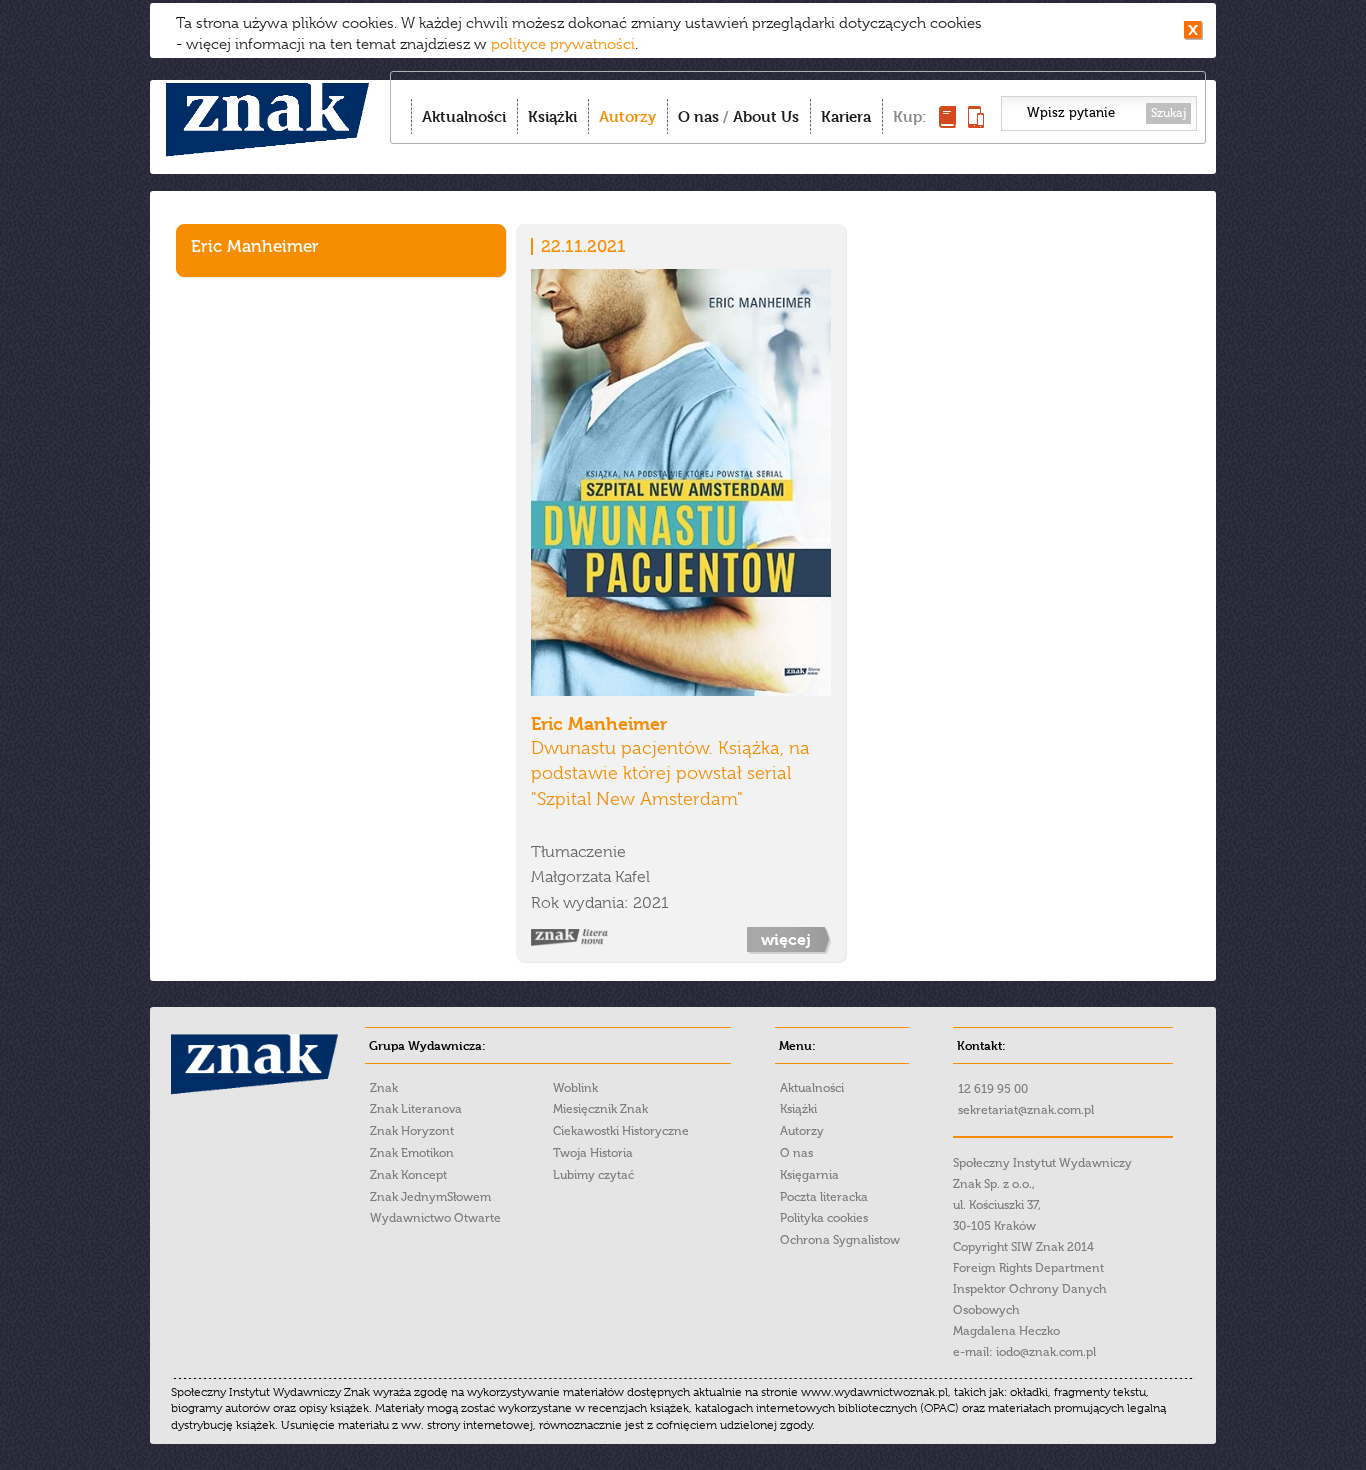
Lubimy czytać (593, 1175)
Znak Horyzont (412, 1131)
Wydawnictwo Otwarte (435, 1218)
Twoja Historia (593, 1153)
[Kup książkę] (947, 122)
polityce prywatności (563, 44)
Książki (552, 116)
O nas (698, 116)
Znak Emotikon (412, 1153)
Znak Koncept (408, 1175)
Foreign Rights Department (1028, 1268)
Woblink (575, 1088)
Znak (384, 1088)
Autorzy (627, 116)
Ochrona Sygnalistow (840, 1240)
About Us (766, 116)
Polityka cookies (824, 1218)
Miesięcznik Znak (600, 1109)
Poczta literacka (824, 1197)
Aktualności (464, 116)
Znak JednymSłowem (430, 1197)
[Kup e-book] (976, 122)
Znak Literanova (416, 1109)
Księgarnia (809, 1175)
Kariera (846, 116)
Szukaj (1168, 113)
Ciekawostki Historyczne (621, 1131)
